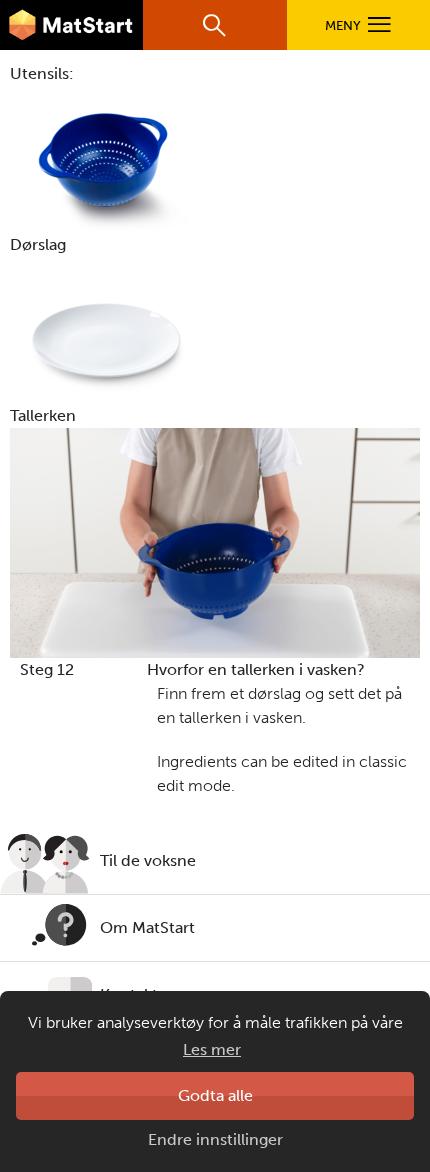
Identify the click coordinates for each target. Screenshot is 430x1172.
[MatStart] (71, 25)
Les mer (212, 1049)
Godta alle (215, 1095)
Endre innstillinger (215, 1139)
